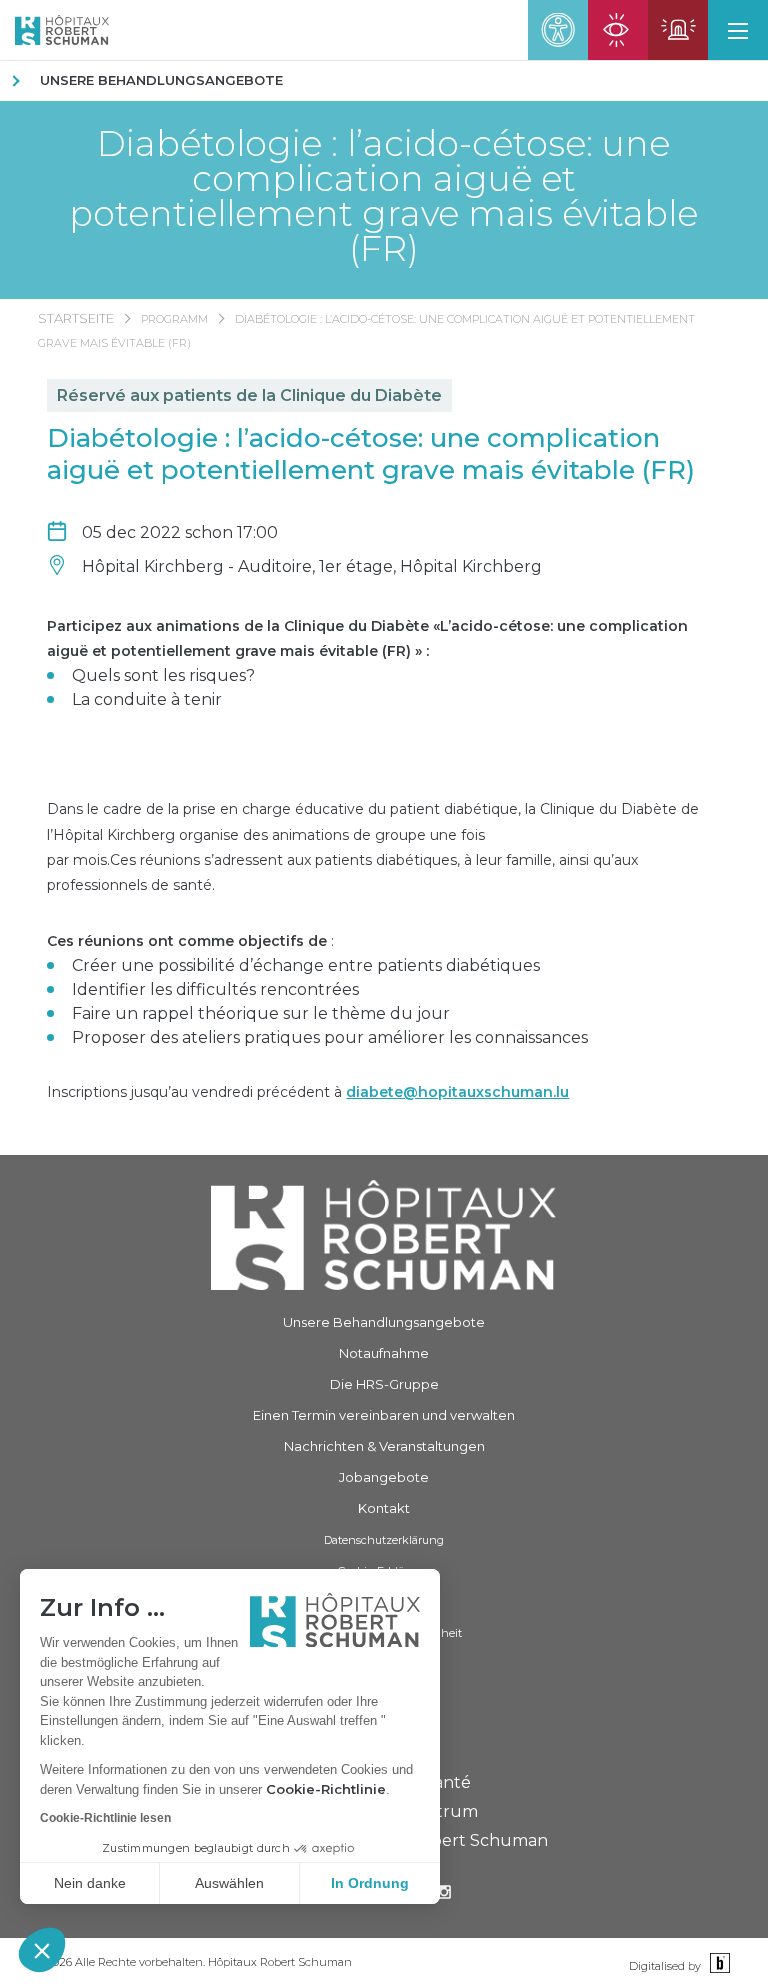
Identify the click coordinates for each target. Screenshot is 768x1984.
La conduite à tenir (147, 699)
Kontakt (384, 1508)
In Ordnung (370, 1883)
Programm (174, 319)
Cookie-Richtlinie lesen (105, 1818)
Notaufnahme (384, 1353)
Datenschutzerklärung (384, 1540)
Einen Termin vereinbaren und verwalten (384, 1415)
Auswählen (229, 1883)
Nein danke (90, 1883)
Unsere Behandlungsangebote (161, 80)
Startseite (76, 318)
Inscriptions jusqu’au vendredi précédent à (308, 1092)
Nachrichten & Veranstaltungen (384, 1446)
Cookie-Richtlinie (326, 1789)
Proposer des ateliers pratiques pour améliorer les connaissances (330, 1037)
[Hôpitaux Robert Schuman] (384, 1235)
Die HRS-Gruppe (384, 1384)
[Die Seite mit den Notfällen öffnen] (678, 30)
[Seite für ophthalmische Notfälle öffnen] (618, 30)
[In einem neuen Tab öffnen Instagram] (444, 1894)
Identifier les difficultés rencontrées (215, 989)
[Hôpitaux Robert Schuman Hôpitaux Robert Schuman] (54, 30)
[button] (42, 1950)
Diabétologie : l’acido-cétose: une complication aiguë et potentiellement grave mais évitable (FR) (383, 196)
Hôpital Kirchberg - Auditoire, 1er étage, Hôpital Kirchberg (312, 566)
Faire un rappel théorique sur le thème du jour (261, 1013)
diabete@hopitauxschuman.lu (457, 1092)
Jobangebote (384, 1477)
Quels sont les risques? (163, 675)
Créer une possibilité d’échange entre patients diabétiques (306, 965)
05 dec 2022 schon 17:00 (180, 532)
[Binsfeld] (717, 1964)
